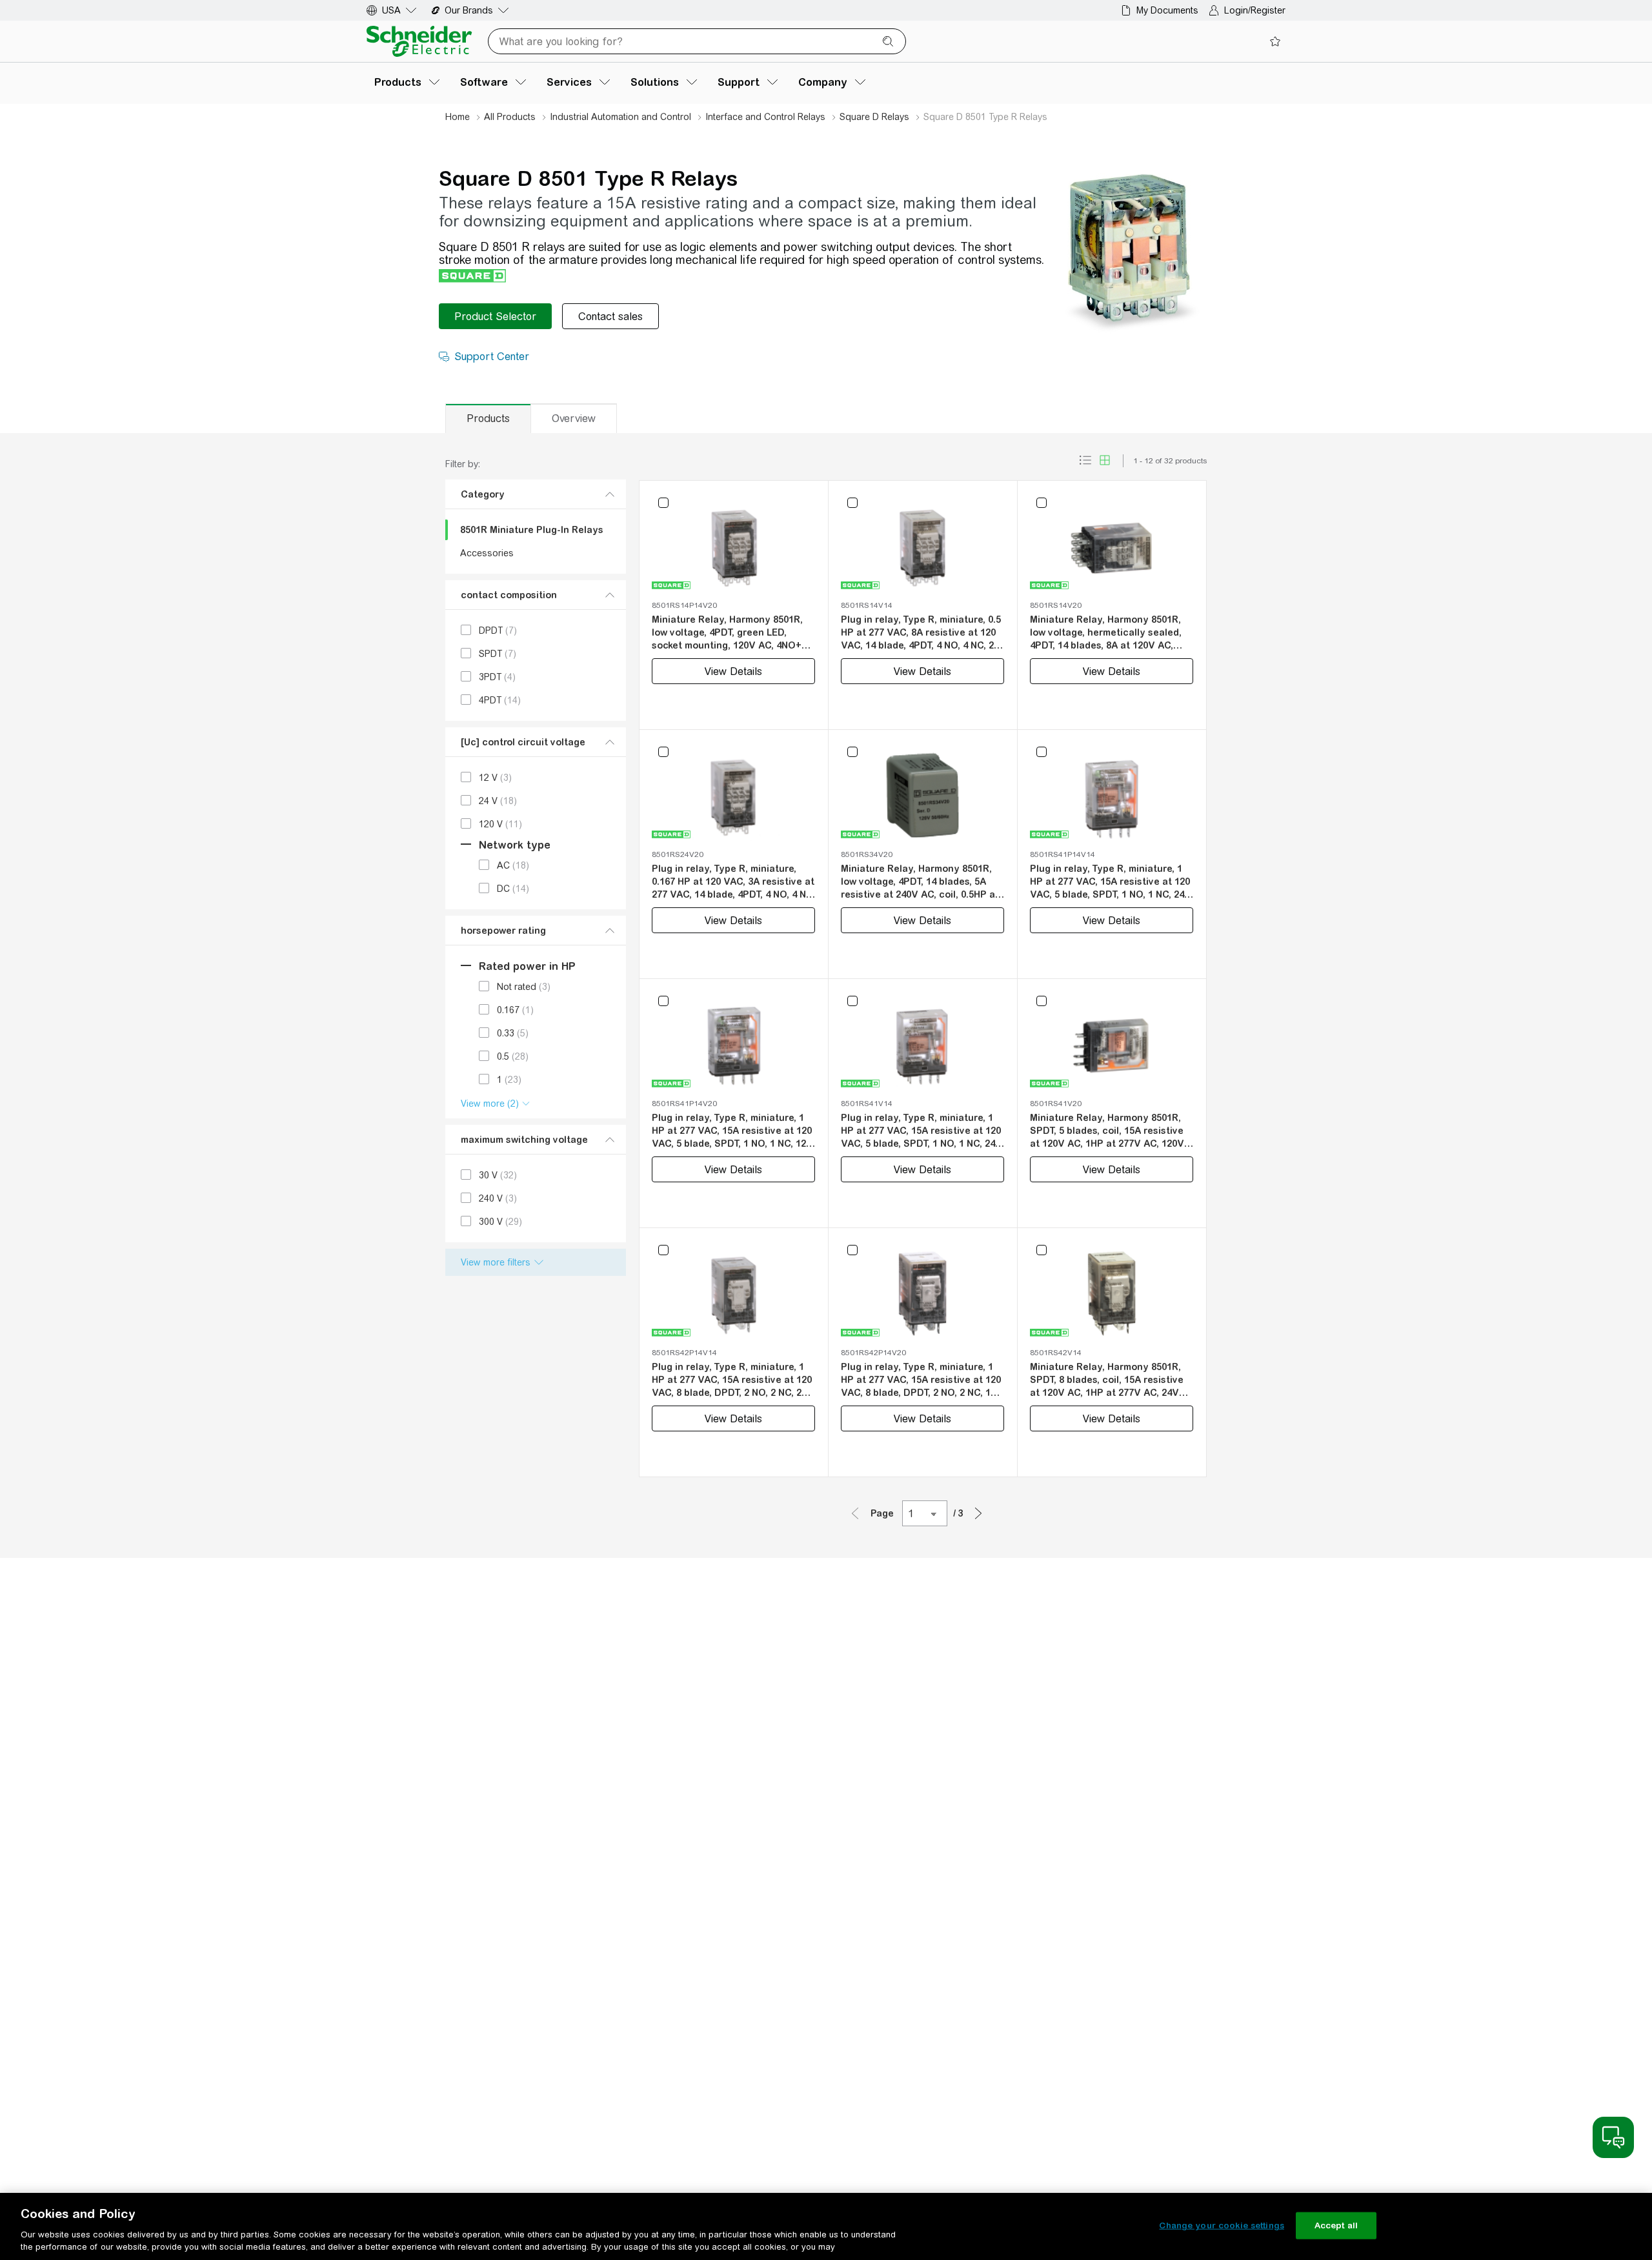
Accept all (1336, 2225)
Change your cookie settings (1222, 2225)
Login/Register (1255, 10)
